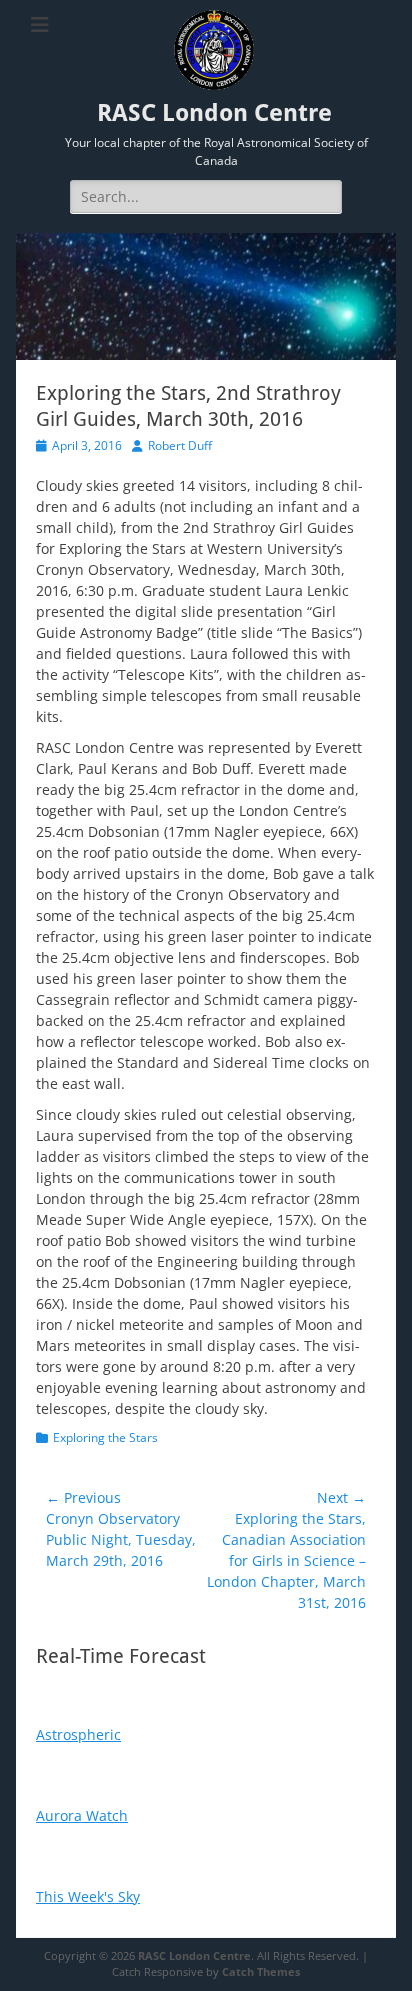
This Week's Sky (88, 1896)
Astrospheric (78, 1734)
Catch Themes (261, 1971)
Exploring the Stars (105, 1437)
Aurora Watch (82, 1815)
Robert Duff (180, 445)
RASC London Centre (214, 113)
